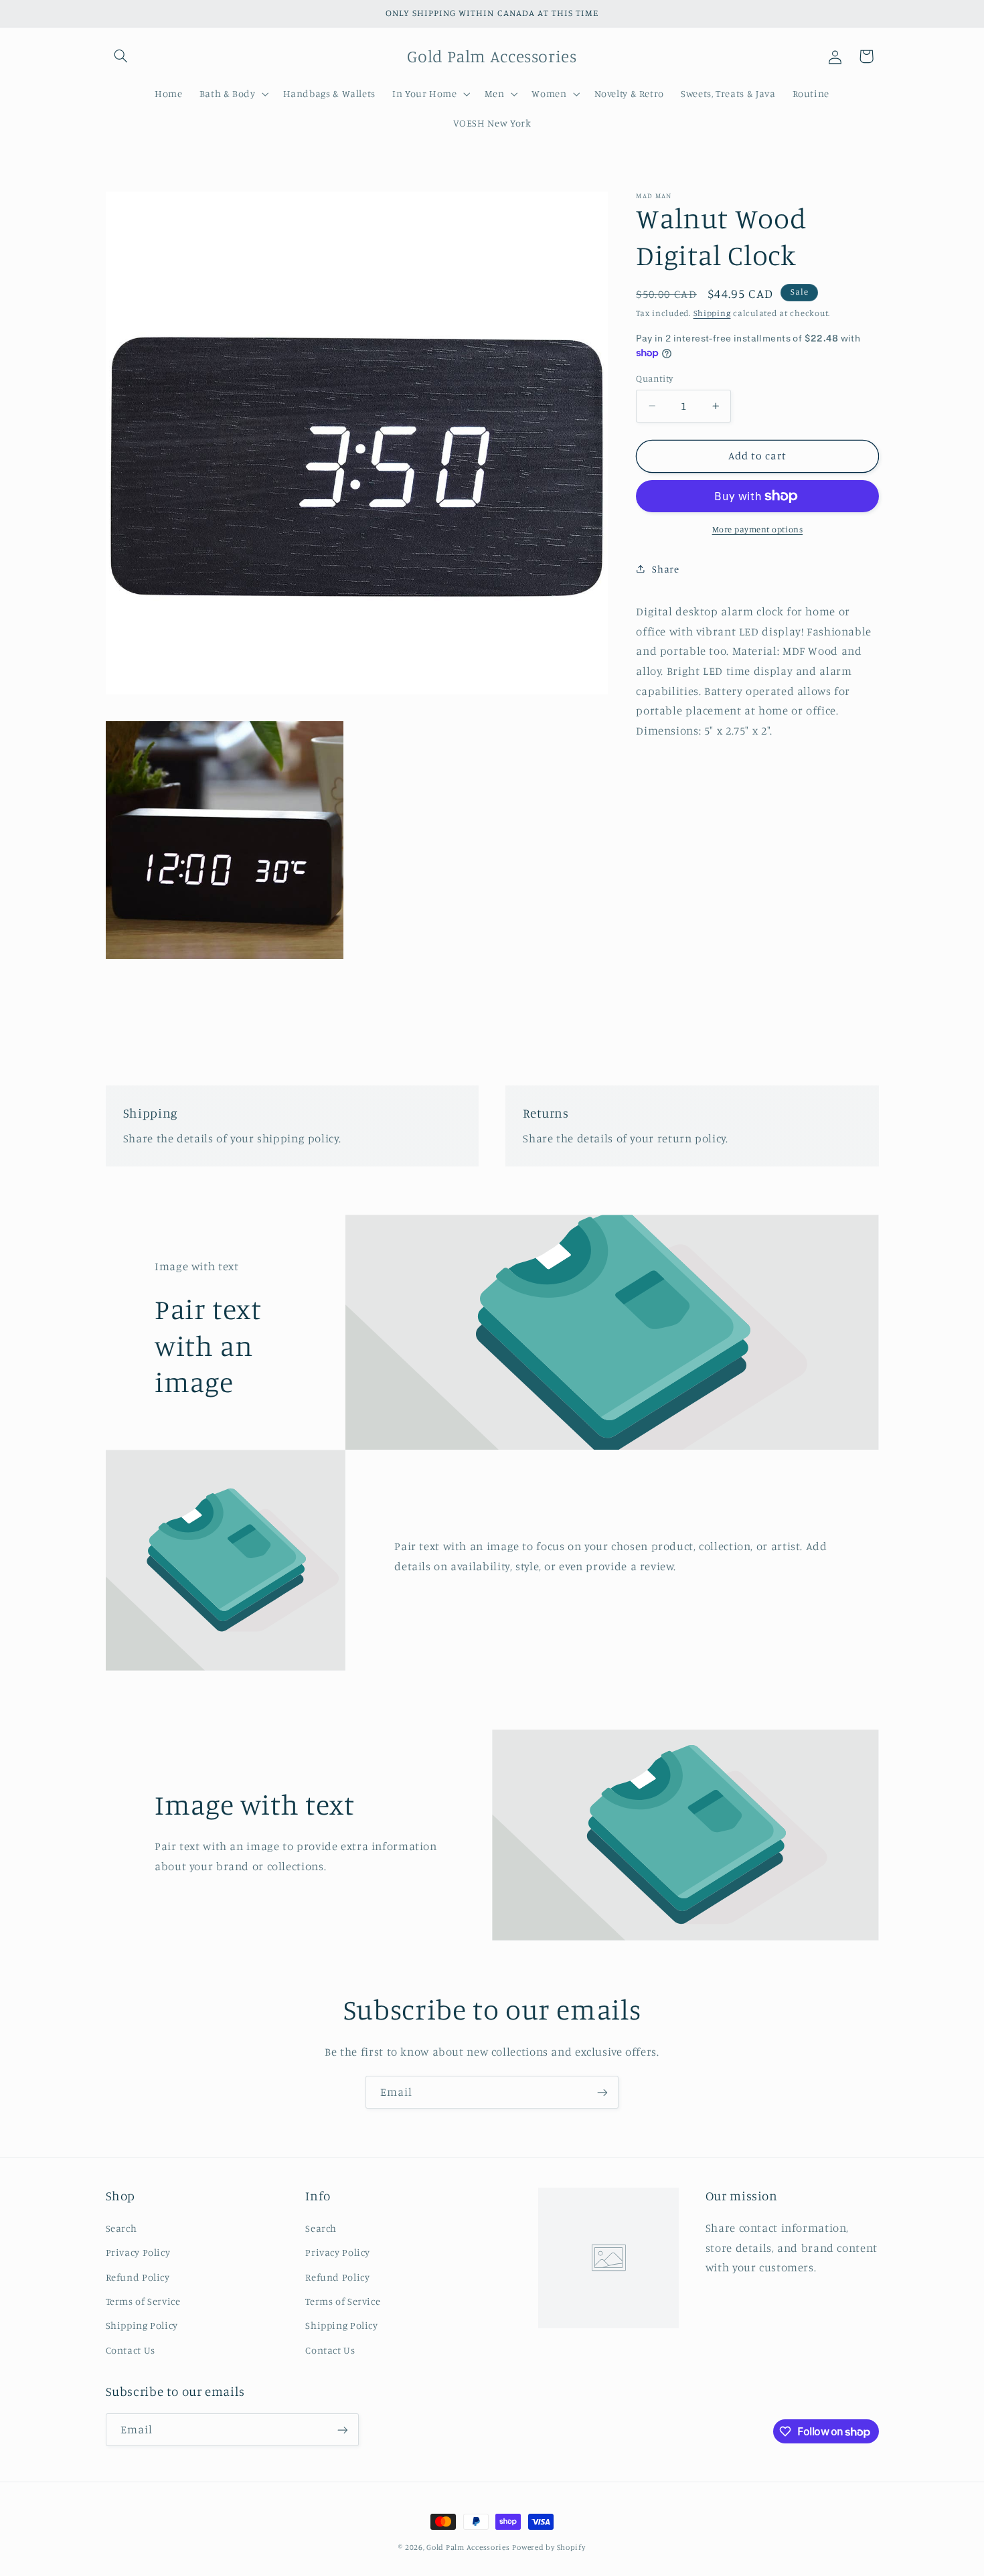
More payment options (758, 529)
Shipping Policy (142, 2325)
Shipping (712, 313)
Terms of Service (143, 2300)
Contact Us (131, 2349)
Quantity (654, 378)
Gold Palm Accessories (468, 2547)
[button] (121, 56)
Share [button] (665, 569)
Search (121, 2227)
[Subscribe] (602, 2092)
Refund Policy (138, 2276)
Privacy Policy (138, 2252)
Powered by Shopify (549, 2547)
